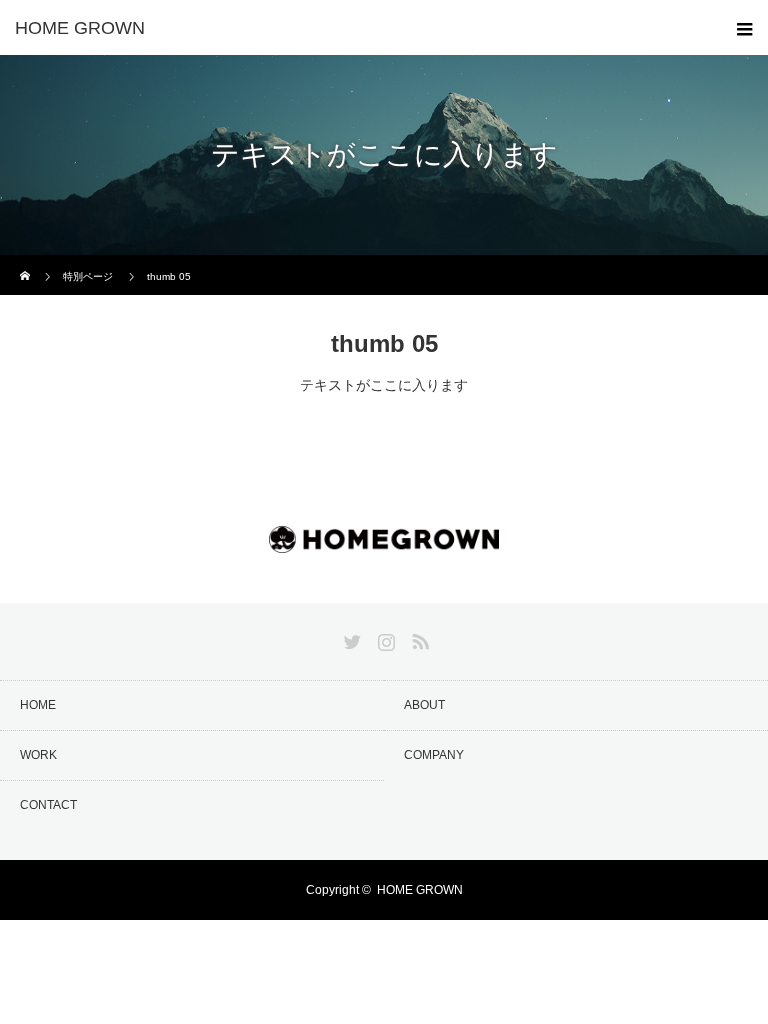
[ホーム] (26, 262)
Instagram (384, 638)
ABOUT (424, 705)
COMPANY (434, 755)
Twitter (350, 638)
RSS (418, 638)
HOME (38, 705)
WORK (38, 755)
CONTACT (48, 805)
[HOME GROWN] (354, 28)
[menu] (740, 28)
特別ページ (88, 276)
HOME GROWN (420, 890)
